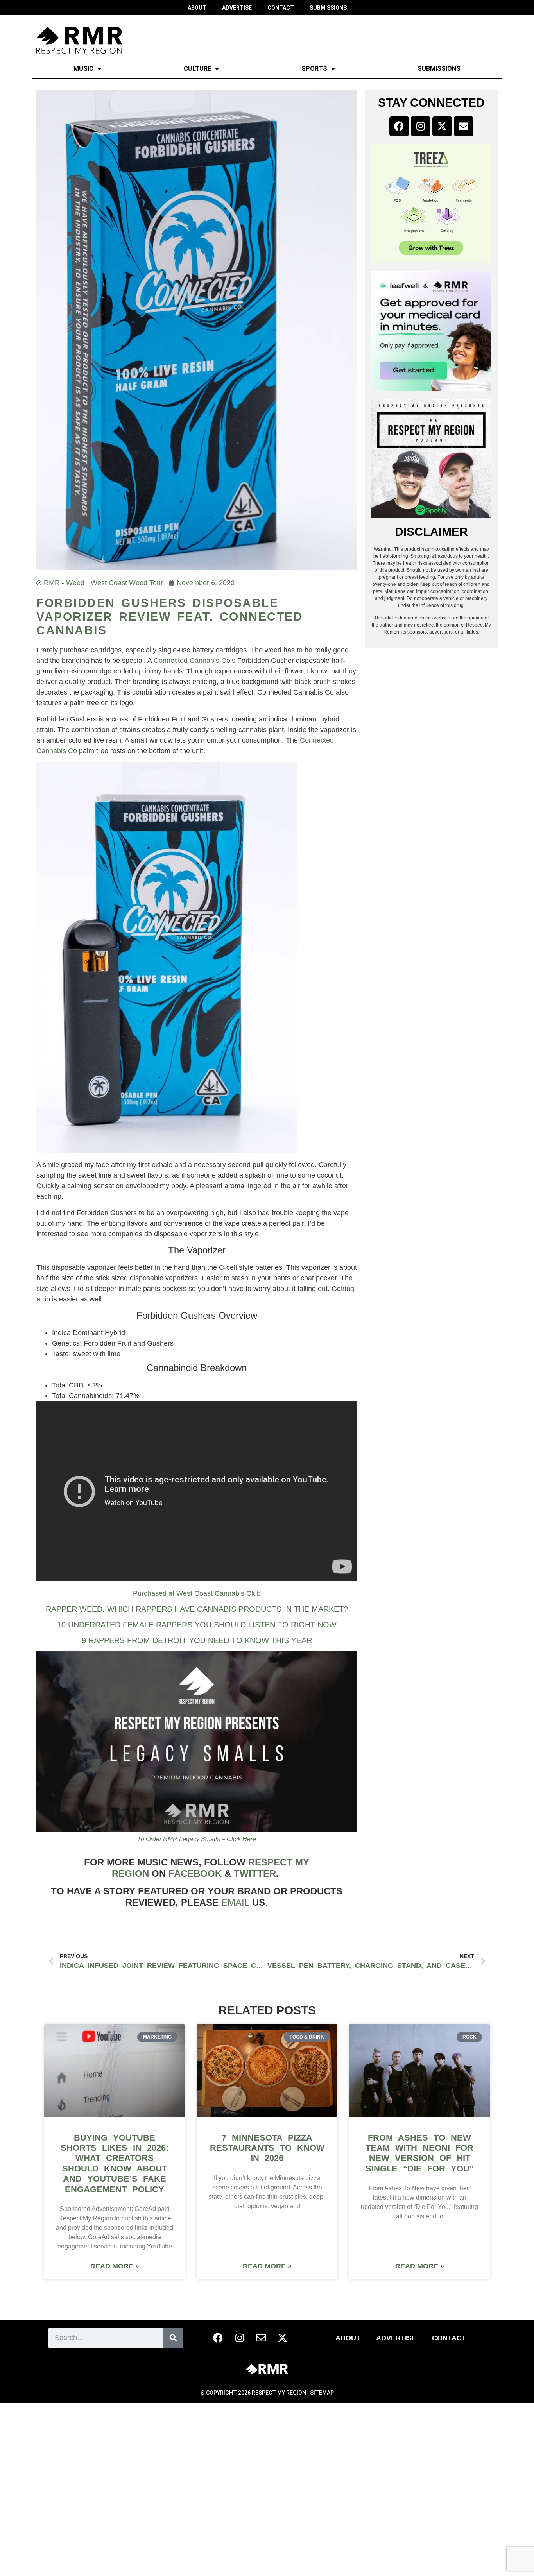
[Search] (173, 2338)
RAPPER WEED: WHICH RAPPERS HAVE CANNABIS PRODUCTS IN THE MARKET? (197, 1609)
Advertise (396, 2338)
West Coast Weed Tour (127, 583)
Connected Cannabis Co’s (194, 661)
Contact (449, 2338)
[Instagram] (421, 126)
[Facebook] (399, 126)
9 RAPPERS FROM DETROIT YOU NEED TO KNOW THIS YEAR (197, 1640)
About (348, 2338)
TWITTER (255, 1873)
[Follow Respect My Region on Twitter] (283, 2338)
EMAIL (235, 1902)
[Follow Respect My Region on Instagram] (240, 2338)
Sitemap (322, 2393)
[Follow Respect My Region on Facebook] (218, 2338)
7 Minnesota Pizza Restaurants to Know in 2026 (267, 2148)
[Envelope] (464, 126)
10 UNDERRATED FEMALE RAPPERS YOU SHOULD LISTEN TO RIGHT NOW (197, 1625)
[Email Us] (261, 2338)
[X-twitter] (442, 126)
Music (83, 69)
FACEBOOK (195, 1873)
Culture (197, 69)
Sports (314, 69)
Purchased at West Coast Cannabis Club (197, 1593)
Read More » (115, 2266)
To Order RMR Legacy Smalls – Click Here (197, 1839)
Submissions (439, 69)
